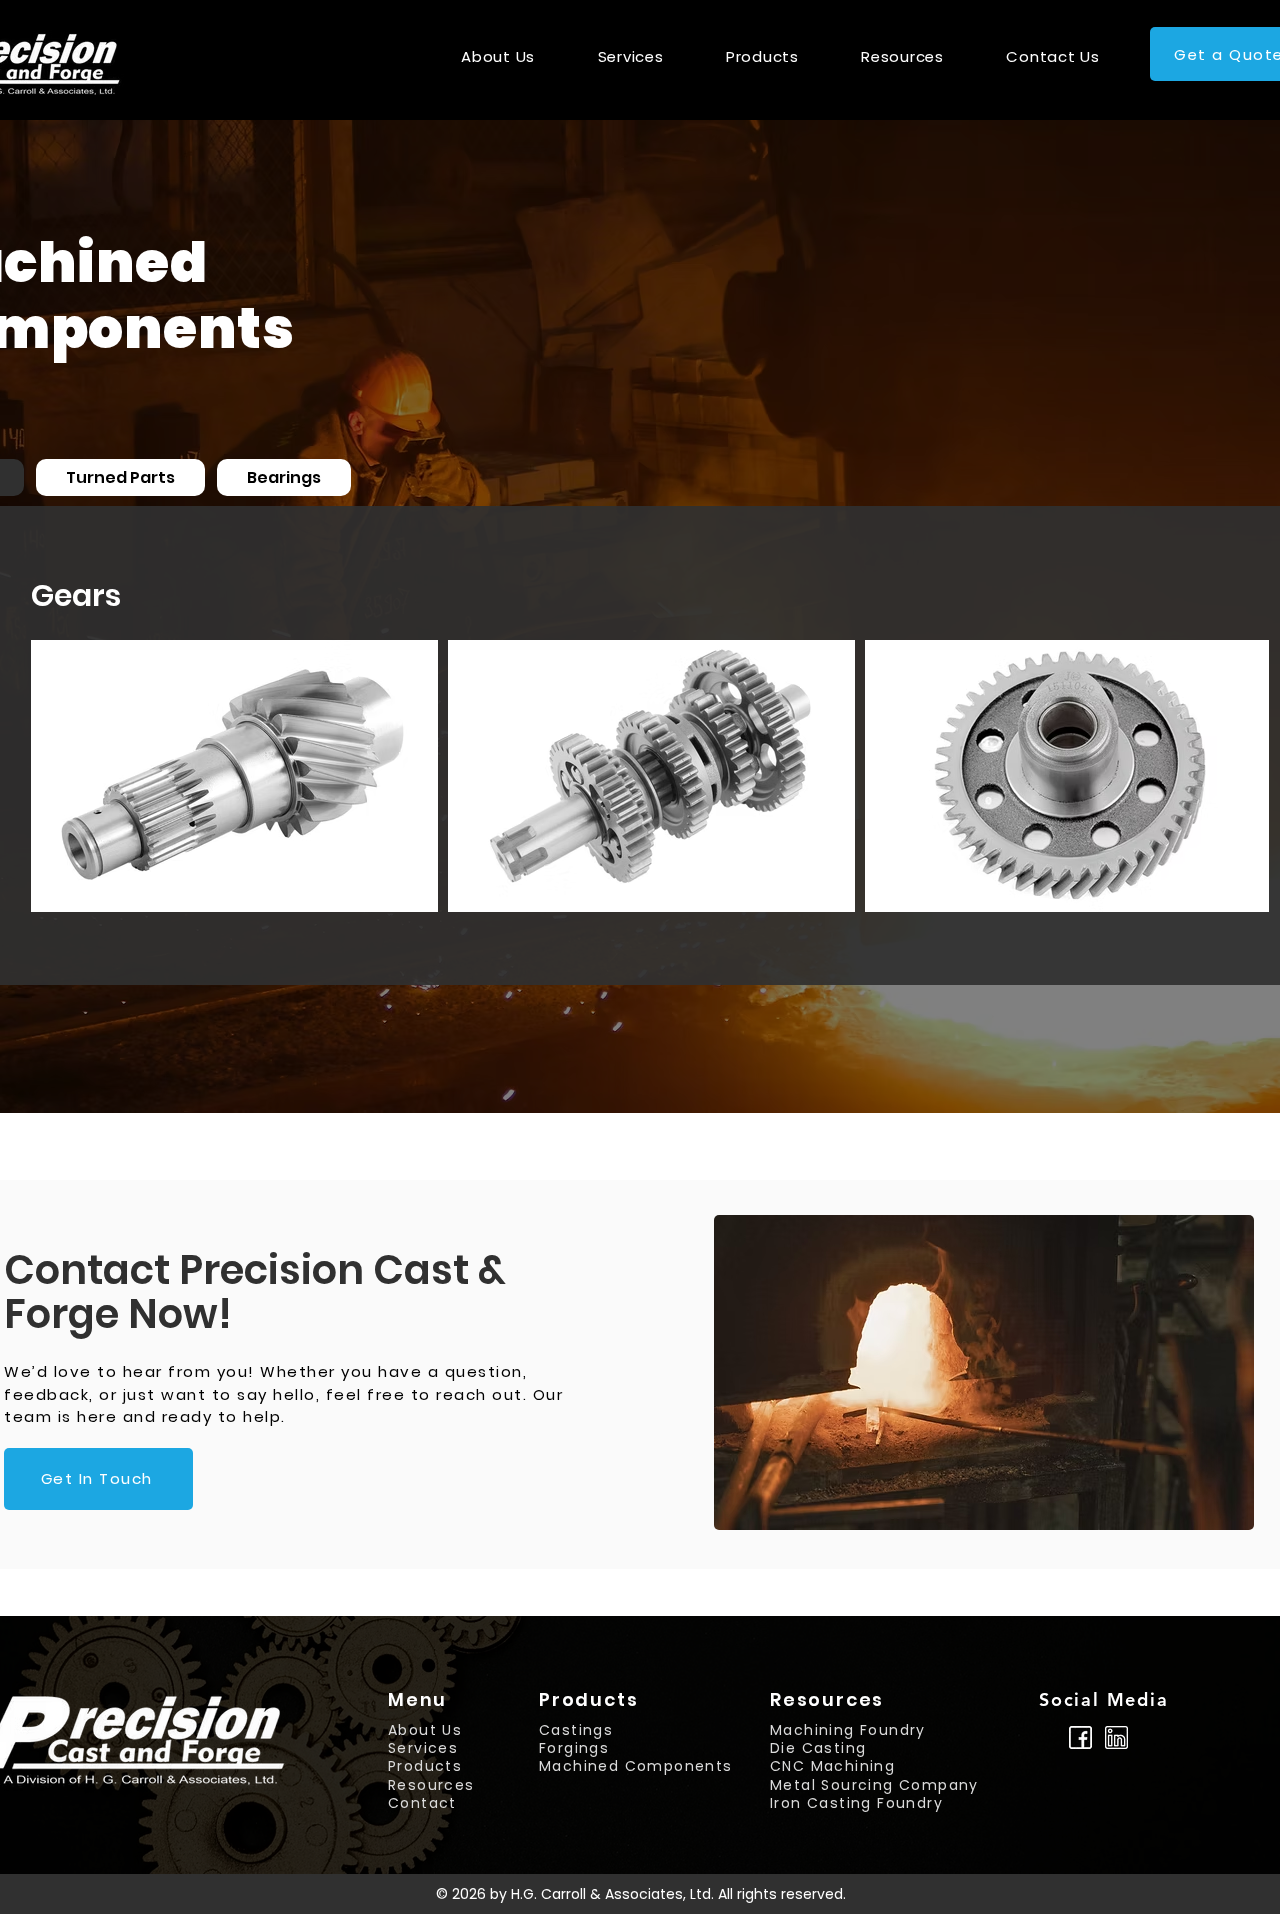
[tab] (120, 477)
